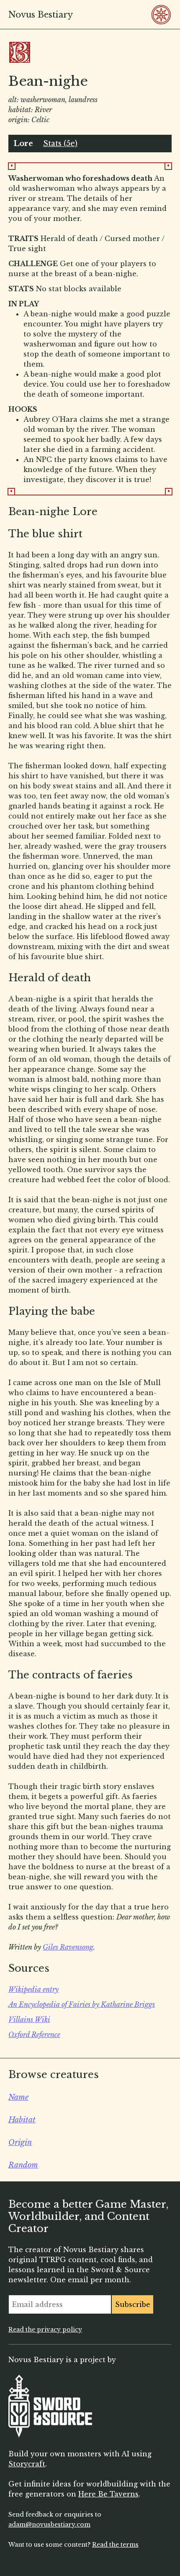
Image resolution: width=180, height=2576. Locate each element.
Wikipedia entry (33, 1989)
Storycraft (27, 2464)
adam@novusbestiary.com (49, 2525)
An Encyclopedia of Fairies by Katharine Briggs (82, 2004)
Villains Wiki (29, 2019)
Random (23, 2165)
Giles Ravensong (68, 1947)
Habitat (22, 2120)
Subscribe (133, 2304)
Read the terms (115, 2545)
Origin (20, 2142)
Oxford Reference (34, 2035)
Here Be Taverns (108, 2494)
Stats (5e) (60, 144)
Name (18, 2097)
